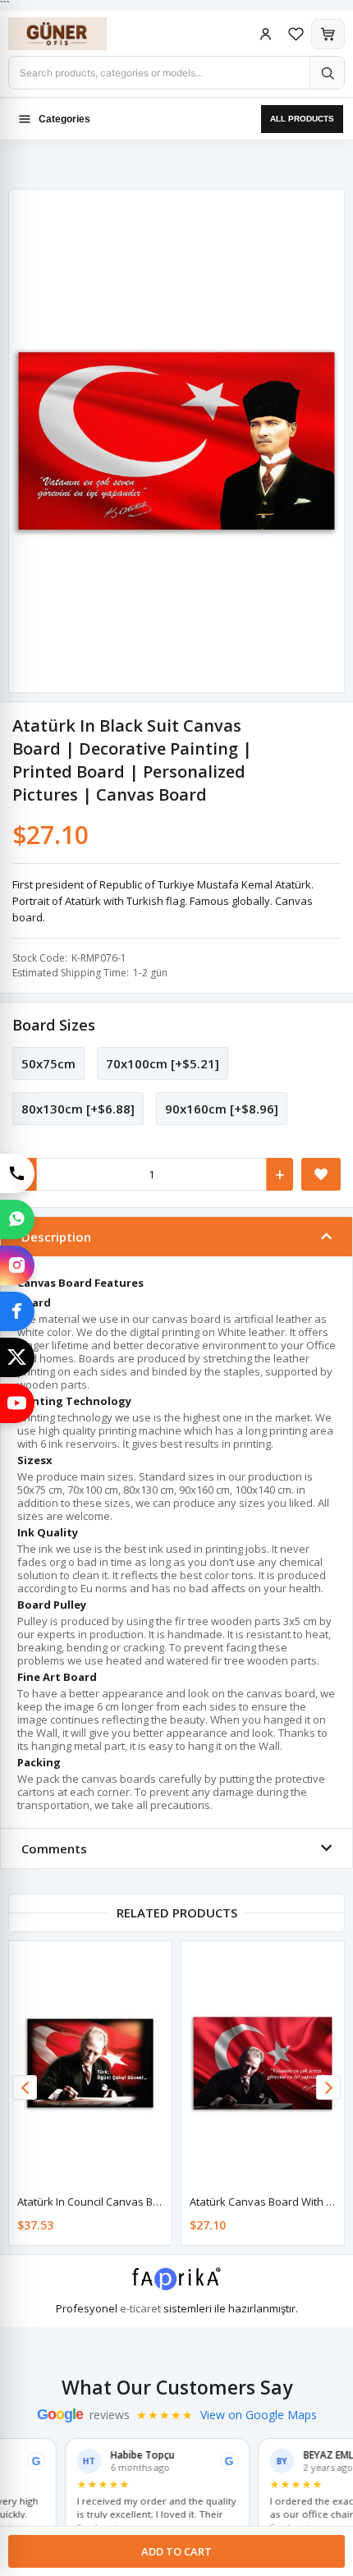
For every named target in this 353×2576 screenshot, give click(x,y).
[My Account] (266, 34)
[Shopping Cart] (328, 34)
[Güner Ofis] (74, 34)
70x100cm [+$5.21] (163, 1063)
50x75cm (48, 1063)
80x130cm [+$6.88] (78, 1109)
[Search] (327, 73)
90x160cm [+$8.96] (222, 1109)
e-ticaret (140, 2308)
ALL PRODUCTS (302, 119)
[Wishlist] (296, 34)
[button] (328, 2087)
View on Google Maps (259, 2415)
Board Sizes (54, 1025)
